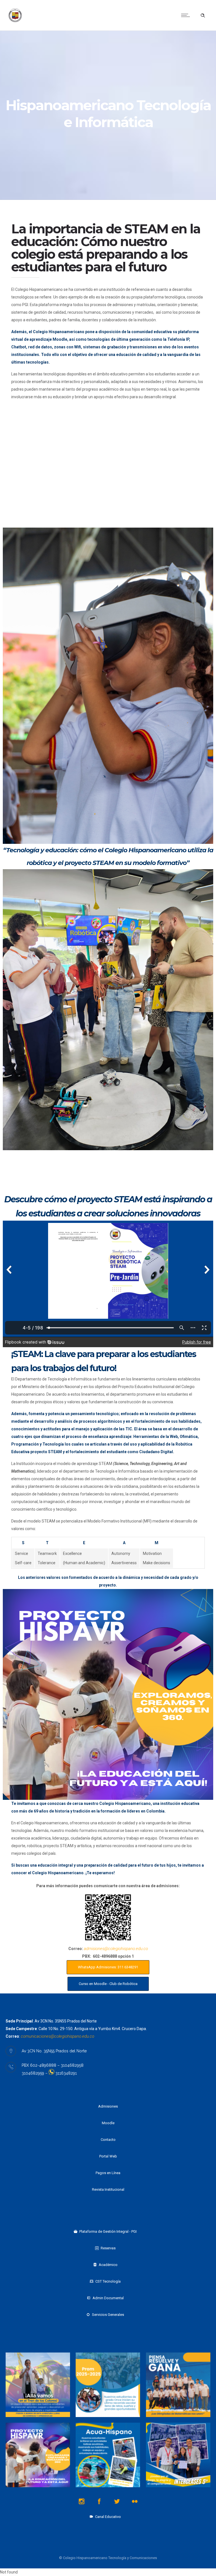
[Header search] (203, 16)
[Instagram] (82, 2501)
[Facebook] (99, 2501)
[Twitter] (117, 2501)
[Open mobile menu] (187, 15)
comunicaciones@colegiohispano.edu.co (58, 2036)
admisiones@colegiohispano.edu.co (116, 1949)
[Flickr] (135, 2501)
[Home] (15, 23)
